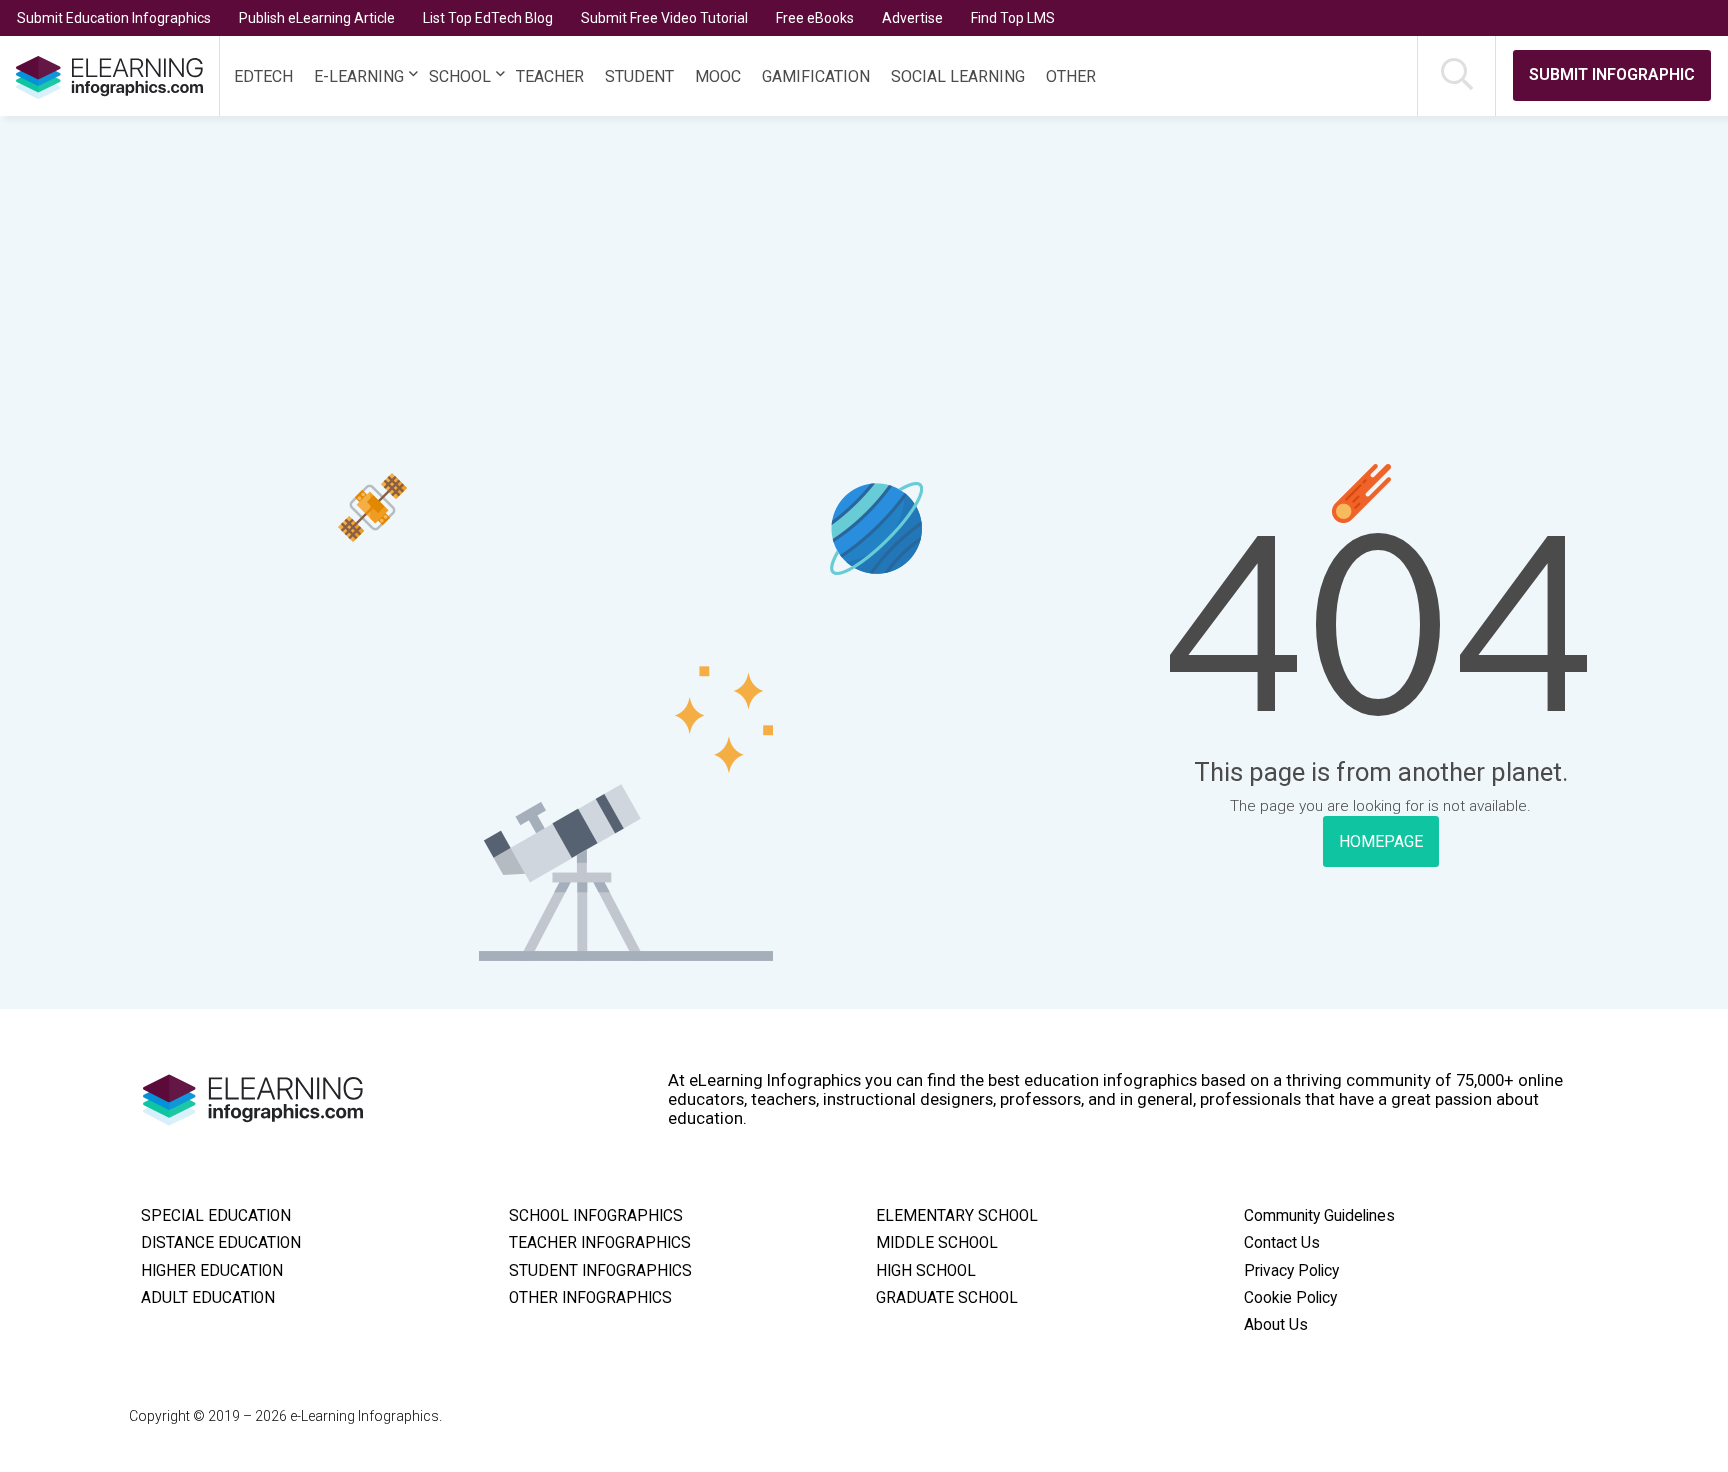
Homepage (1381, 841)
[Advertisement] (821, 266)
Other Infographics (590, 1298)
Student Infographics (600, 1271)
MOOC (718, 76)
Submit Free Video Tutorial (664, 18)
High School (926, 1271)
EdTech (263, 76)
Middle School (937, 1243)
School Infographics (596, 1216)
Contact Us (1282, 1243)
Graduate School (947, 1298)
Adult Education (208, 1298)
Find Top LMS (1013, 18)
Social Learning (958, 76)
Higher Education (212, 1271)
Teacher (550, 76)
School (460, 76)
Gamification (816, 76)
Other (1071, 76)
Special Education (216, 1216)
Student (639, 76)
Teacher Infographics (600, 1243)
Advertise (912, 18)
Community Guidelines (1319, 1216)
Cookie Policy (1290, 1298)
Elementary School (957, 1216)
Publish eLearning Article (317, 18)
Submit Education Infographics (114, 18)
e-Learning (359, 76)
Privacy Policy (1291, 1271)
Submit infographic (1612, 74)
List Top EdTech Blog (488, 18)
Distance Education (221, 1243)
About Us (1276, 1325)
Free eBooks (815, 18)
